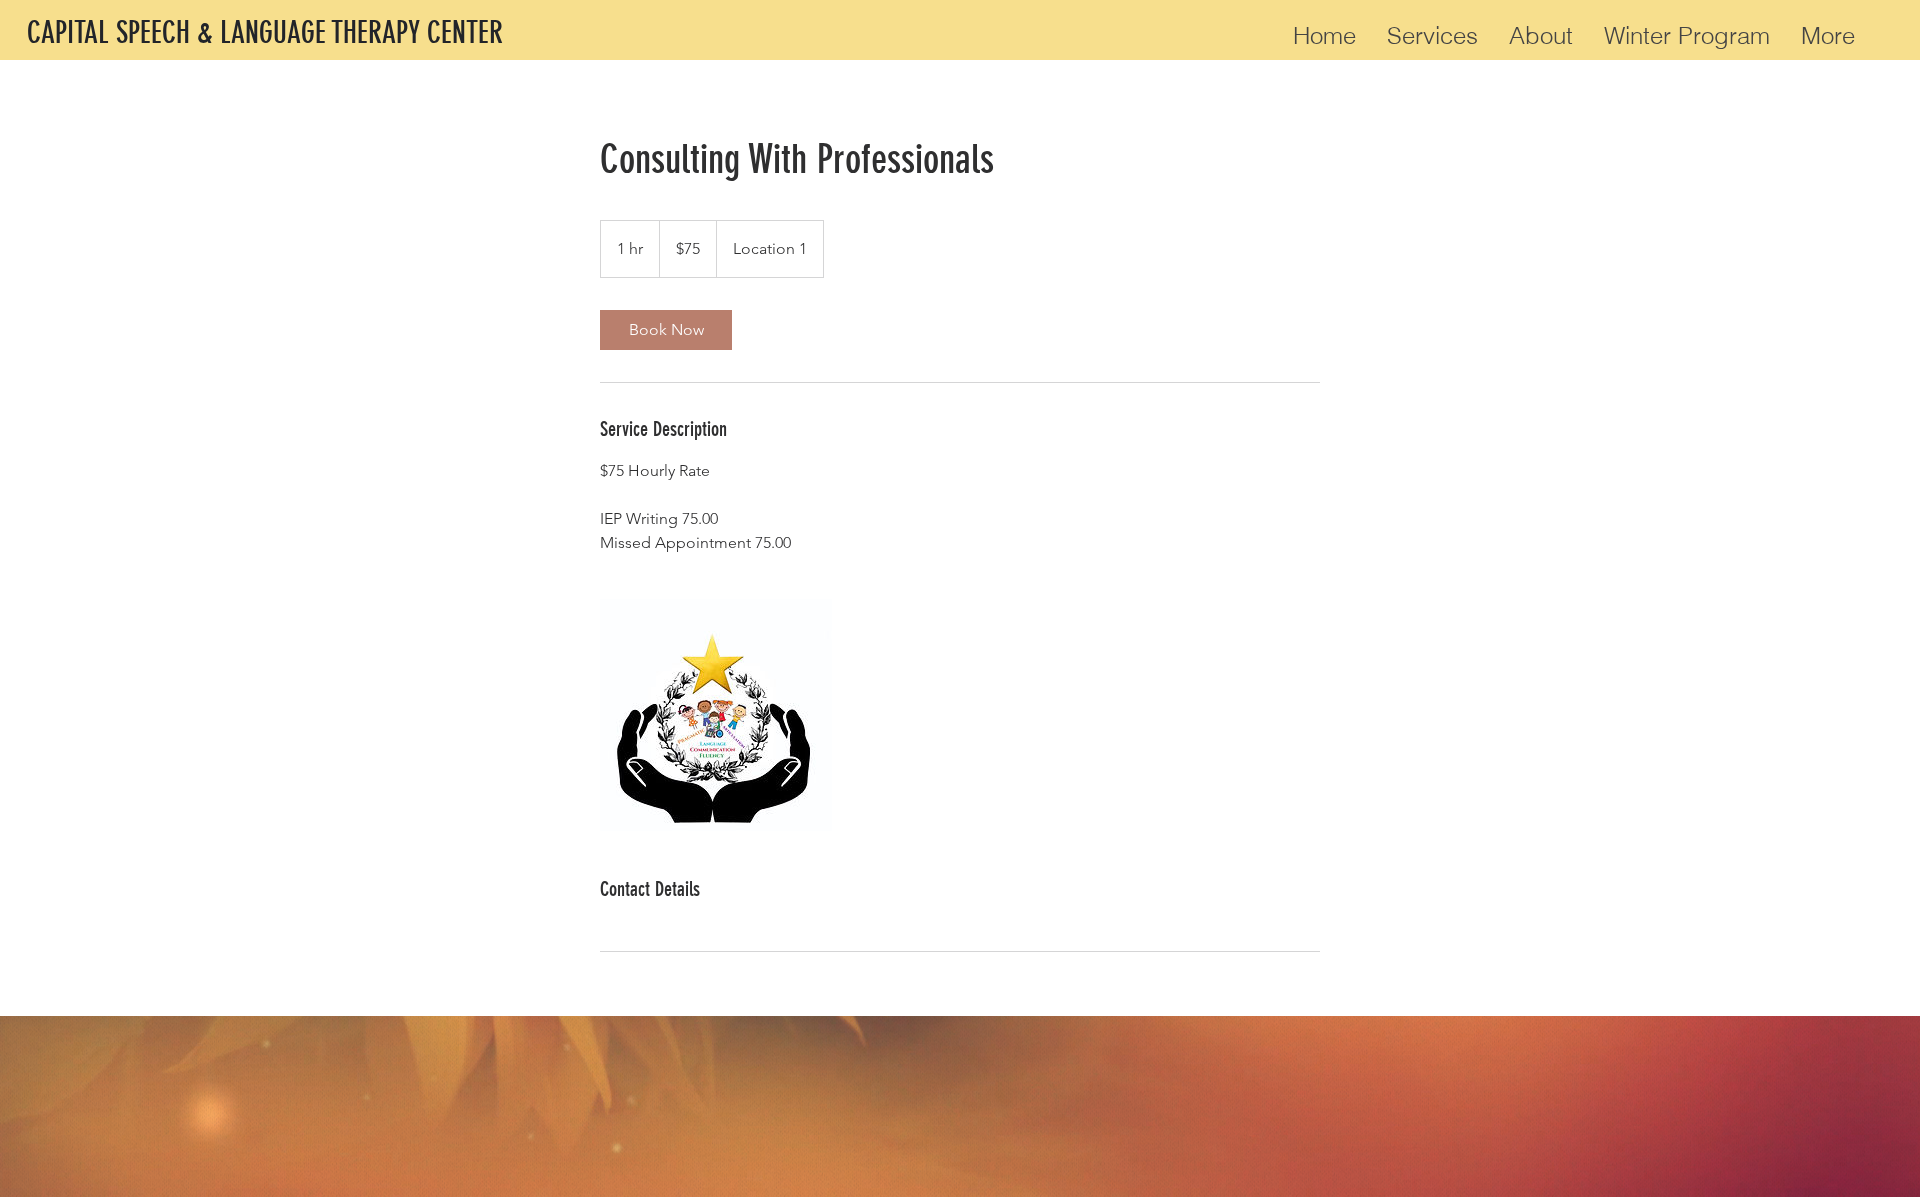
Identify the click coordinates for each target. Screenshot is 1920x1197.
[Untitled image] (716, 715)
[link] (666, 330)
